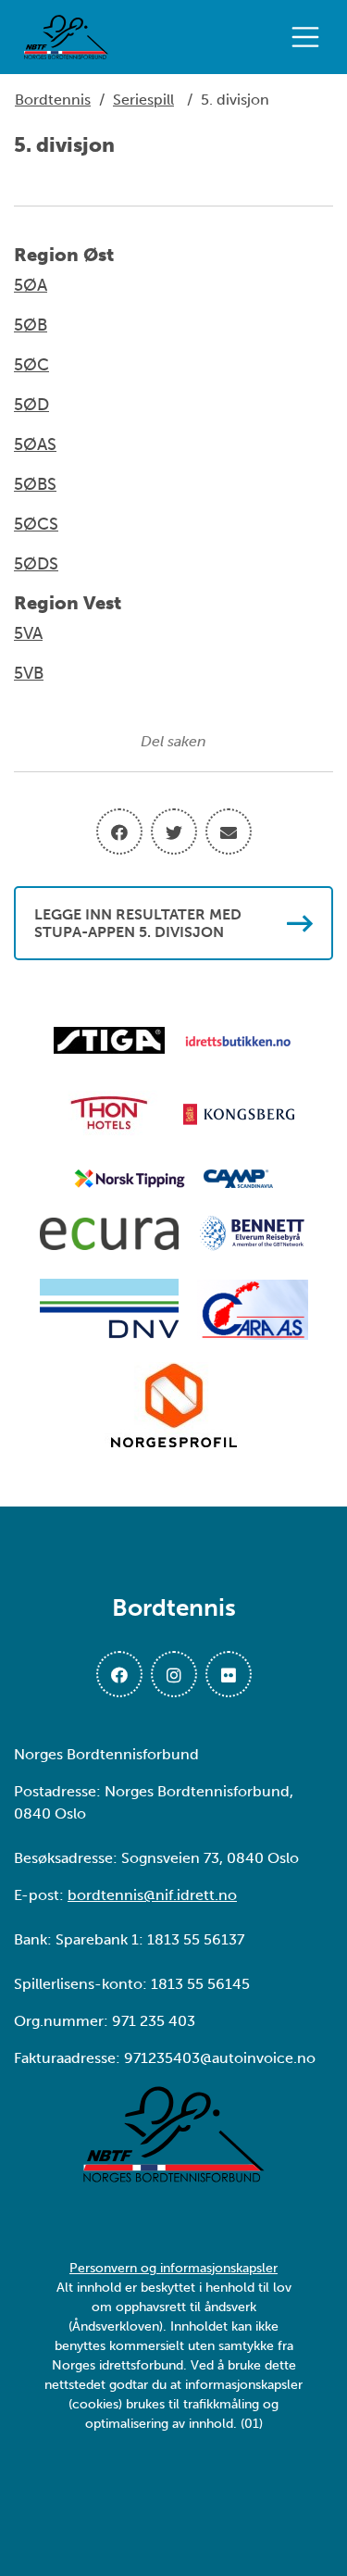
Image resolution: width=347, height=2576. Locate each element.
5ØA (31, 285)
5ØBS (35, 484)
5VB (29, 673)
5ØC (31, 365)
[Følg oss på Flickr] (229, 1674)
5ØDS (36, 564)
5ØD (31, 405)
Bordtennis (53, 100)
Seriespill (143, 100)
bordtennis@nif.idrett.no (152, 1895)
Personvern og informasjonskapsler (173, 2268)
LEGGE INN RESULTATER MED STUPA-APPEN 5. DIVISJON (138, 923)
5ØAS (35, 444)
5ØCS (36, 524)
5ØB (31, 325)
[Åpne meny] (310, 37)
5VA (28, 633)
